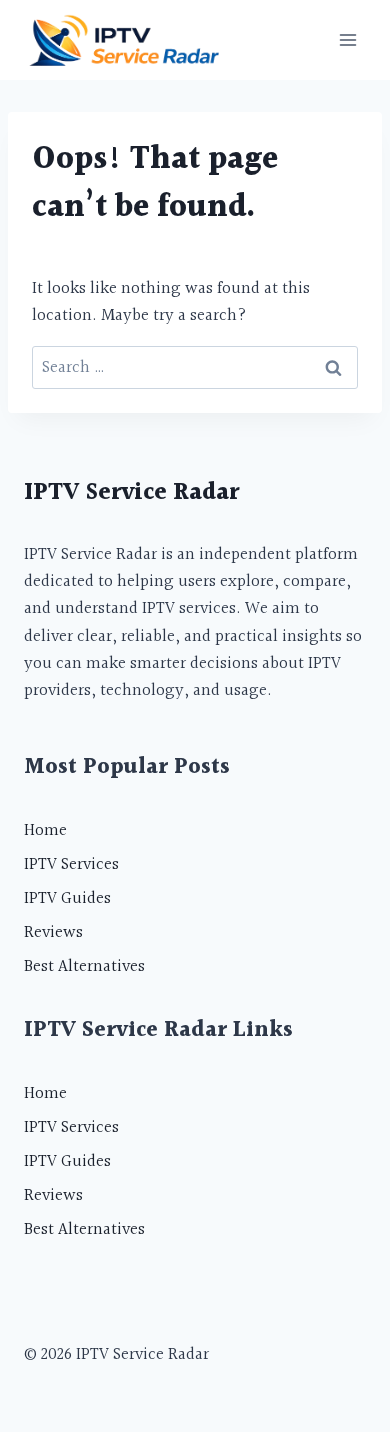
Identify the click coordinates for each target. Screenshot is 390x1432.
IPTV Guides (67, 898)
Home (45, 830)
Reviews (53, 932)
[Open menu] (347, 39)
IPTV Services (71, 864)
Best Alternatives (84, 966)
